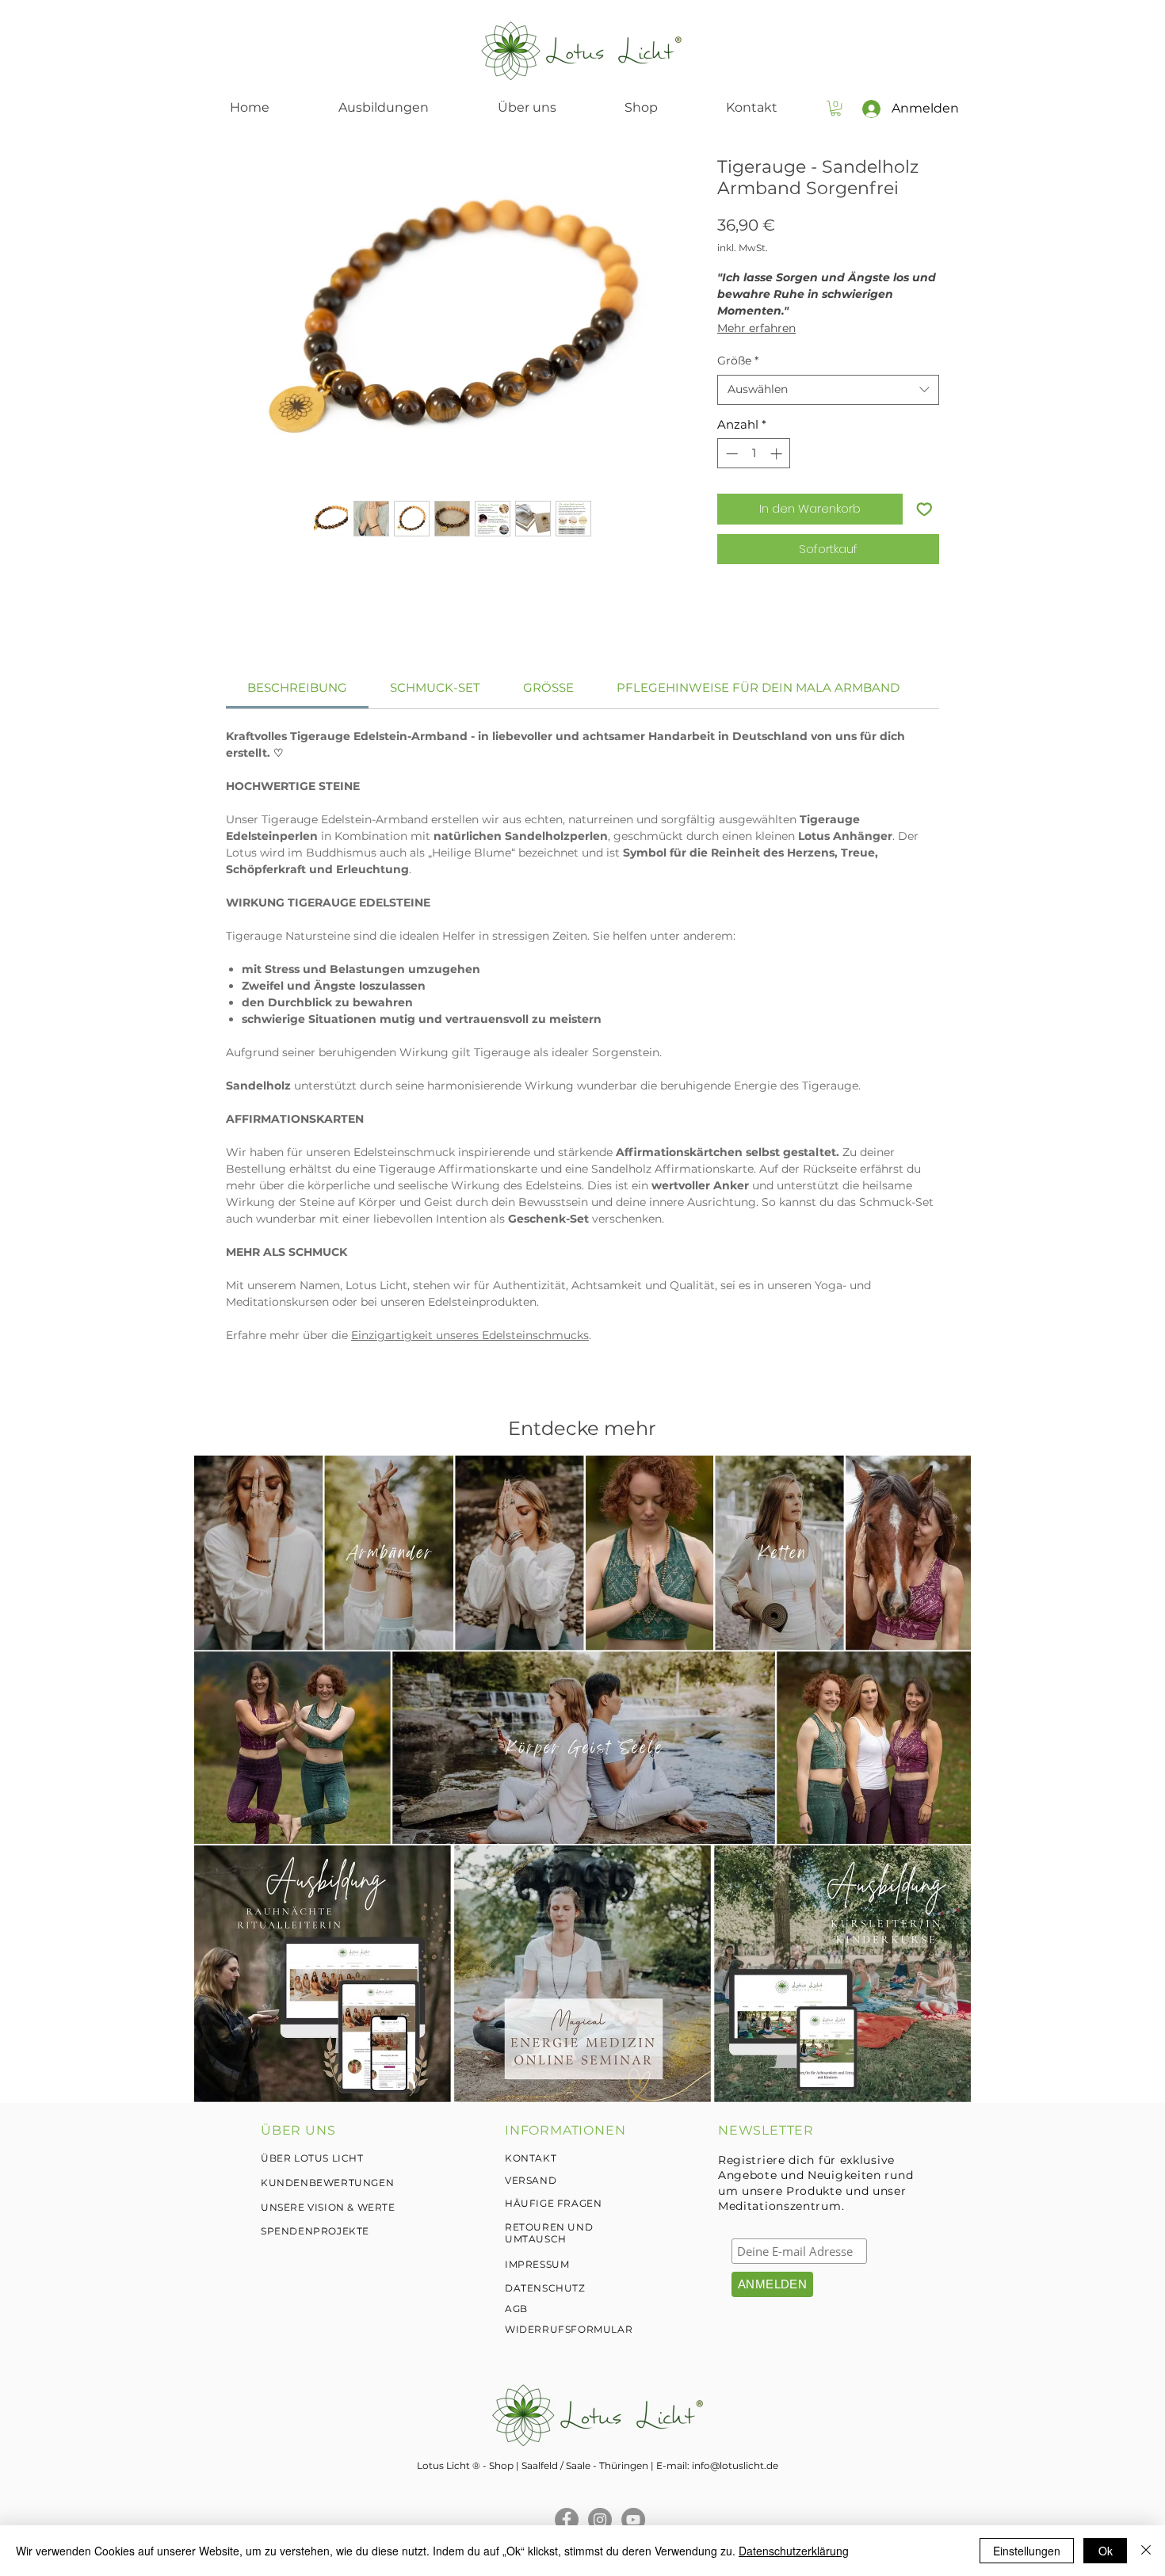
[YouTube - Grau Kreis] (633, 2520)
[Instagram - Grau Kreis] (600, 2520)
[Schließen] (1146, 2551)
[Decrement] (730, 454)
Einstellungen (1027, 2551)
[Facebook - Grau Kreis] (567, 2520)
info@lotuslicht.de (735, 2465)
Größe (738, 361)
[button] (836, 108)
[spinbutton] (754, 454)
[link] (297, 687)
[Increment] (778, 454)
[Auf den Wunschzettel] (924, 509)
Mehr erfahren (756, 328)
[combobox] (828, 390)
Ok (1106, 2551)
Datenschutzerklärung (794, 2551)
